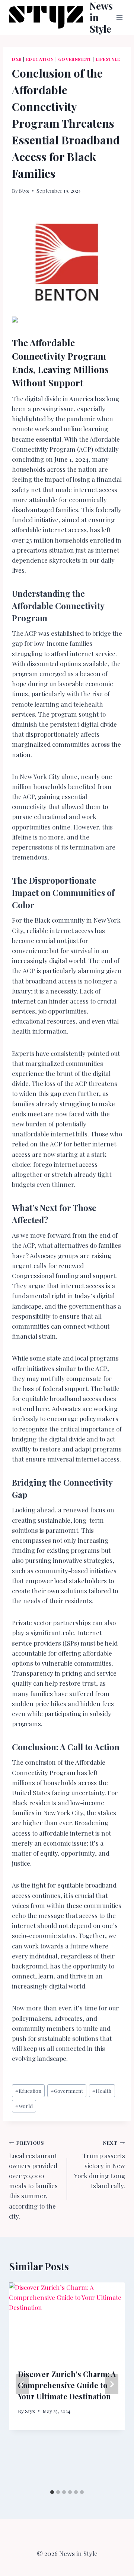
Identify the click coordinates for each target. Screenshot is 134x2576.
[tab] (52, 2492)
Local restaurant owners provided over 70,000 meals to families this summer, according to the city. (33, 2180)
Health (102, 2091)
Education (40, 59)
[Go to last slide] (22, 2384)
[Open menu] (120, 17)
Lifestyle (108, 59)
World (24, 2106)
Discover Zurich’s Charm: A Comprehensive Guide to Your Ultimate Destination (67, 2385)
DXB (17, 59)
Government (75, 59)
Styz (24, 190)
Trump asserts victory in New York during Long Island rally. (100, 2164)
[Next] (112, 2384)
